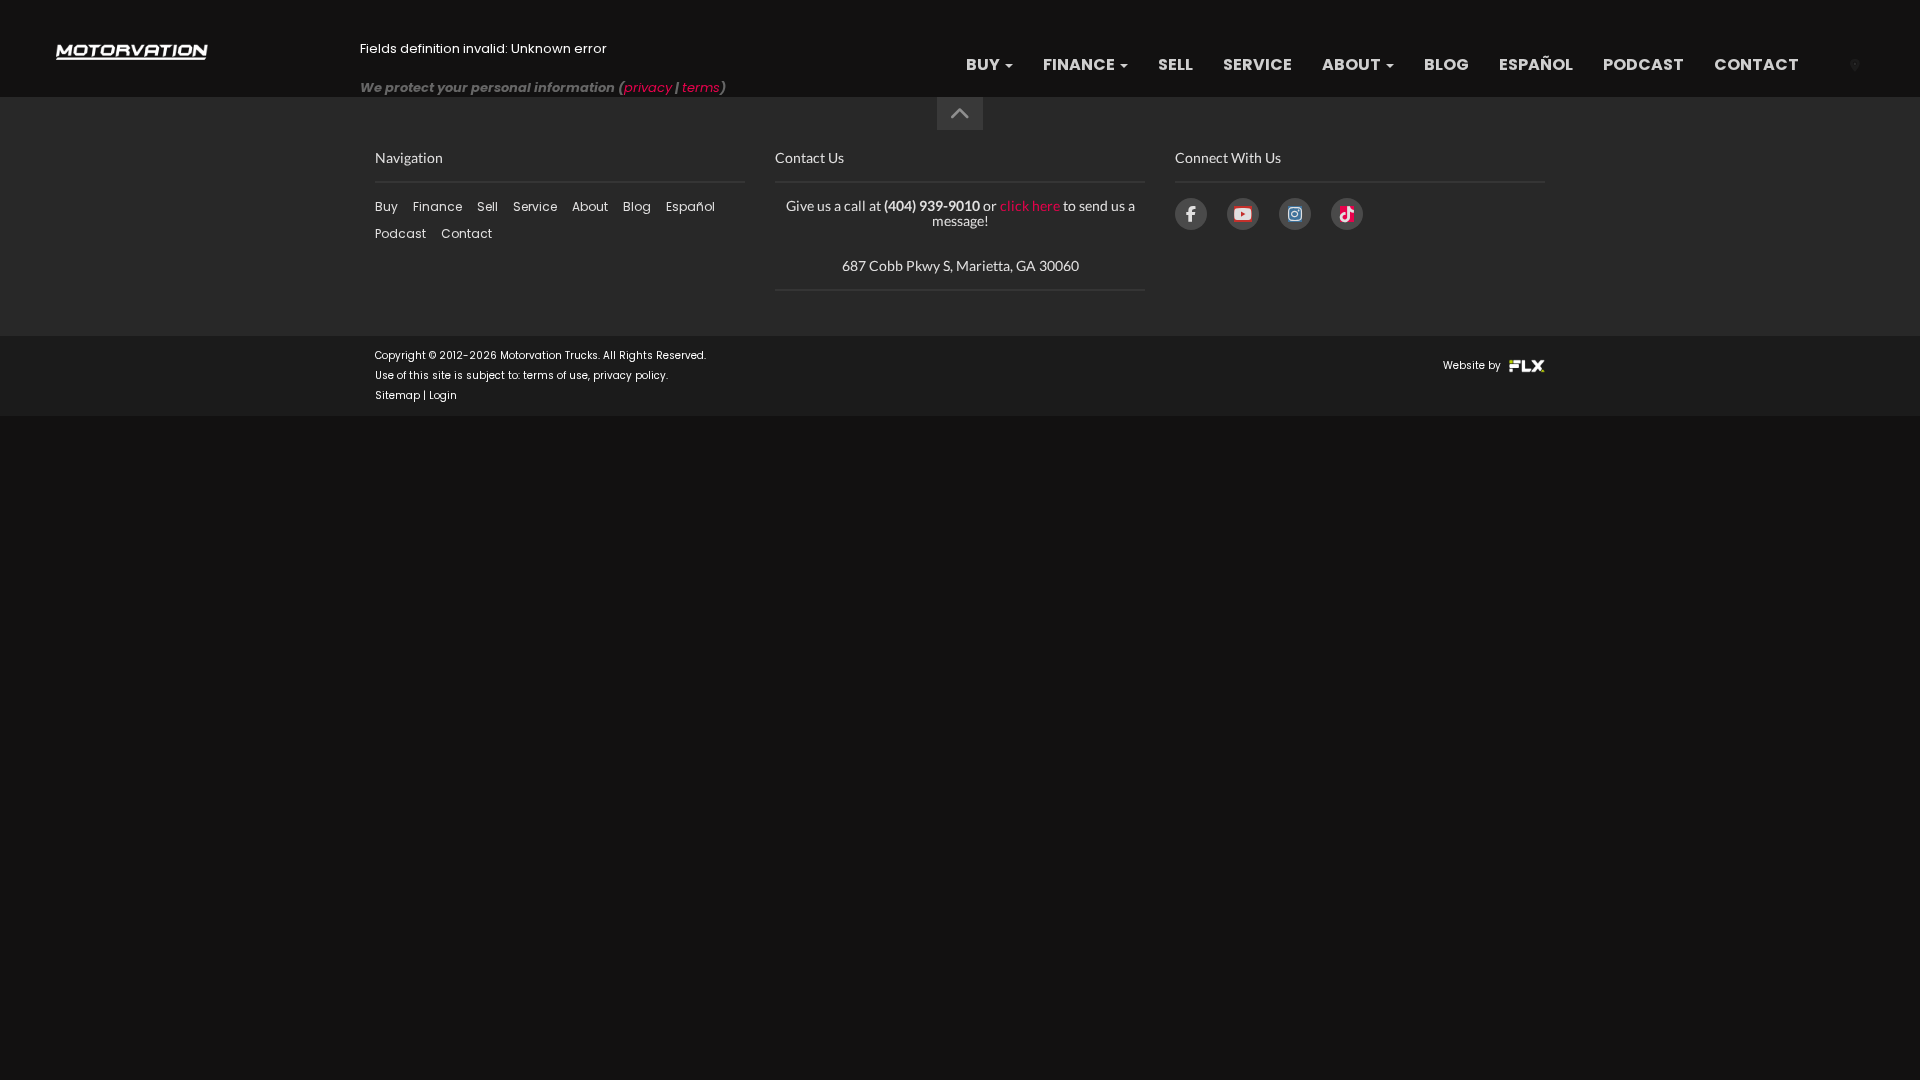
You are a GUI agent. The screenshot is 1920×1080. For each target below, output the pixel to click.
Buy (984, 64)
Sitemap (397, 395)
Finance (1080, 64)
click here (1030, 205)
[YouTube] (1243, 214)
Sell (1175, 64)
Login (443, 395)
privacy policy (629, 375)
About (1353, 64)
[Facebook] (1191, 214)
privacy (648, 87)
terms (701, 87)
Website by (1473, 365)
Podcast (1643, 64)
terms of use (555, 375)
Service (1257, 64)
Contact (1756, 64)
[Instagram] (1295, 214)
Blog (1446, 64)
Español (1536, 64)
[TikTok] (1347, 214)
